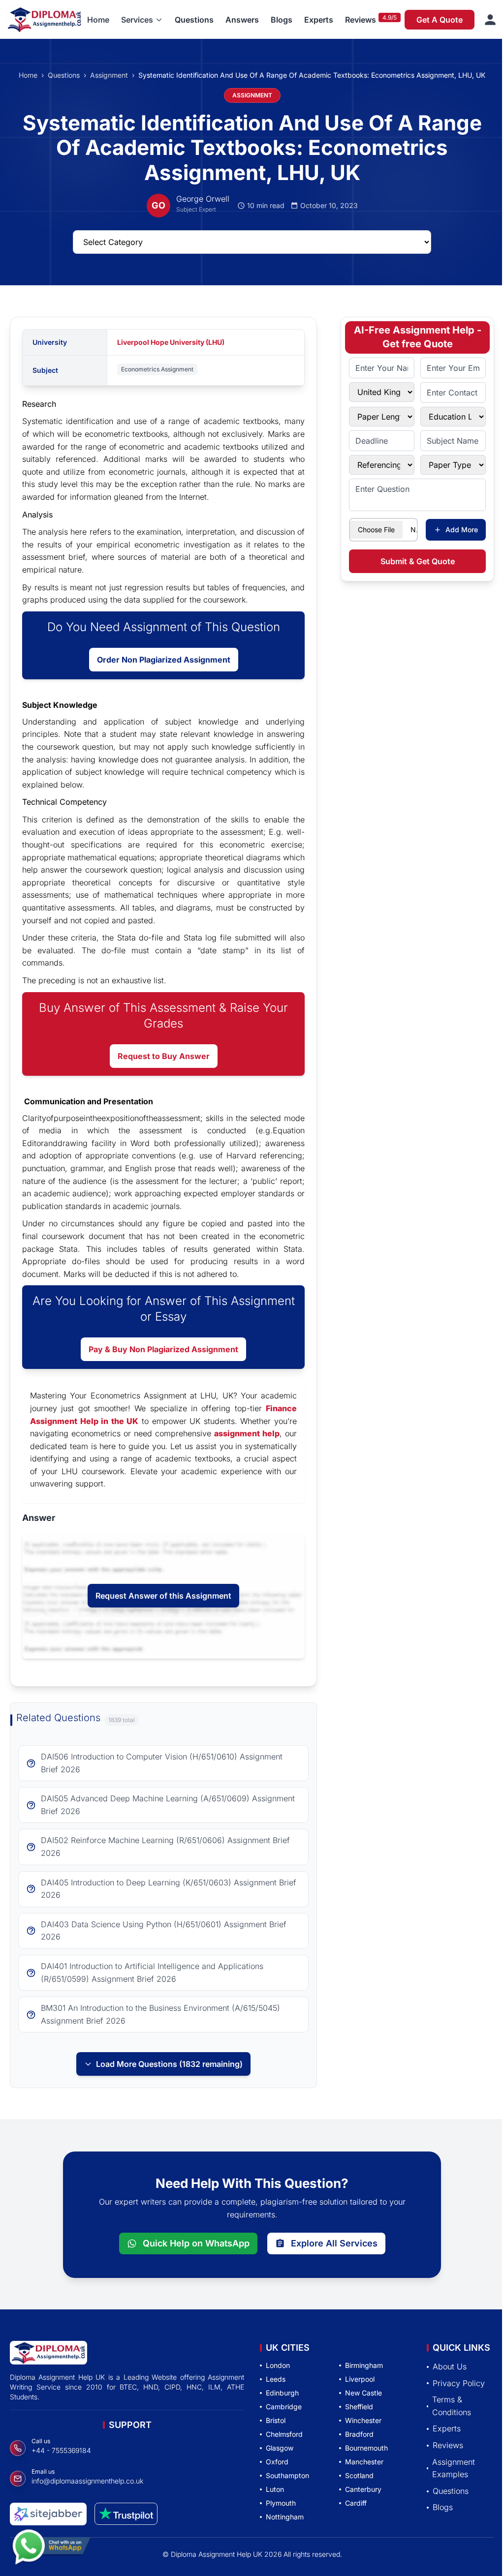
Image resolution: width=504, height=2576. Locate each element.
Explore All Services (334, 2243)
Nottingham (285, 2517)
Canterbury (363, 2489)
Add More (462, 530)
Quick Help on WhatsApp (196, 2243)
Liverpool (360, 2379)
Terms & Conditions (452, 2406)
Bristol (276, 2420)
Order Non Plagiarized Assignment (164, 660)
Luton (275, 2489)
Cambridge (284, 2407)
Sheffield (359, 2407)
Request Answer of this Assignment (163, 1596)
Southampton (287, 2475)
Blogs (282, 20)
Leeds (276, 2379)
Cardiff (356, 2503)
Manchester (364, 2462)
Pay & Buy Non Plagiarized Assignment (163, 1349)
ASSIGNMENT (252, 95)
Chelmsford (284, 2434)
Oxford (277, 2462)
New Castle (363, 2393)
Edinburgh (282, 2393)
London (278, 2365)
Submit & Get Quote (418, 561)
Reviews (361, 20)
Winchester (363, 2420)
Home (98, 20)
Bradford (359, 2434)
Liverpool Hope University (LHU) (171, 342)
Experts (319, 20)
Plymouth (281, 2503)
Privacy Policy (459, 2383)
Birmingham (364, 2365)
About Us (450, 2366)
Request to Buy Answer (164, 1056)
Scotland (359, 2475)
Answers (242, 20)
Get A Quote (440, 20)
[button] (142, 20)
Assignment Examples (454, 2468)
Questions (194, 20)
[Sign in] (490, 20)
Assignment (109, 75)
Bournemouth (366, 2448)
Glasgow (280, 2448)
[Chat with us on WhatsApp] (51, 2553)
